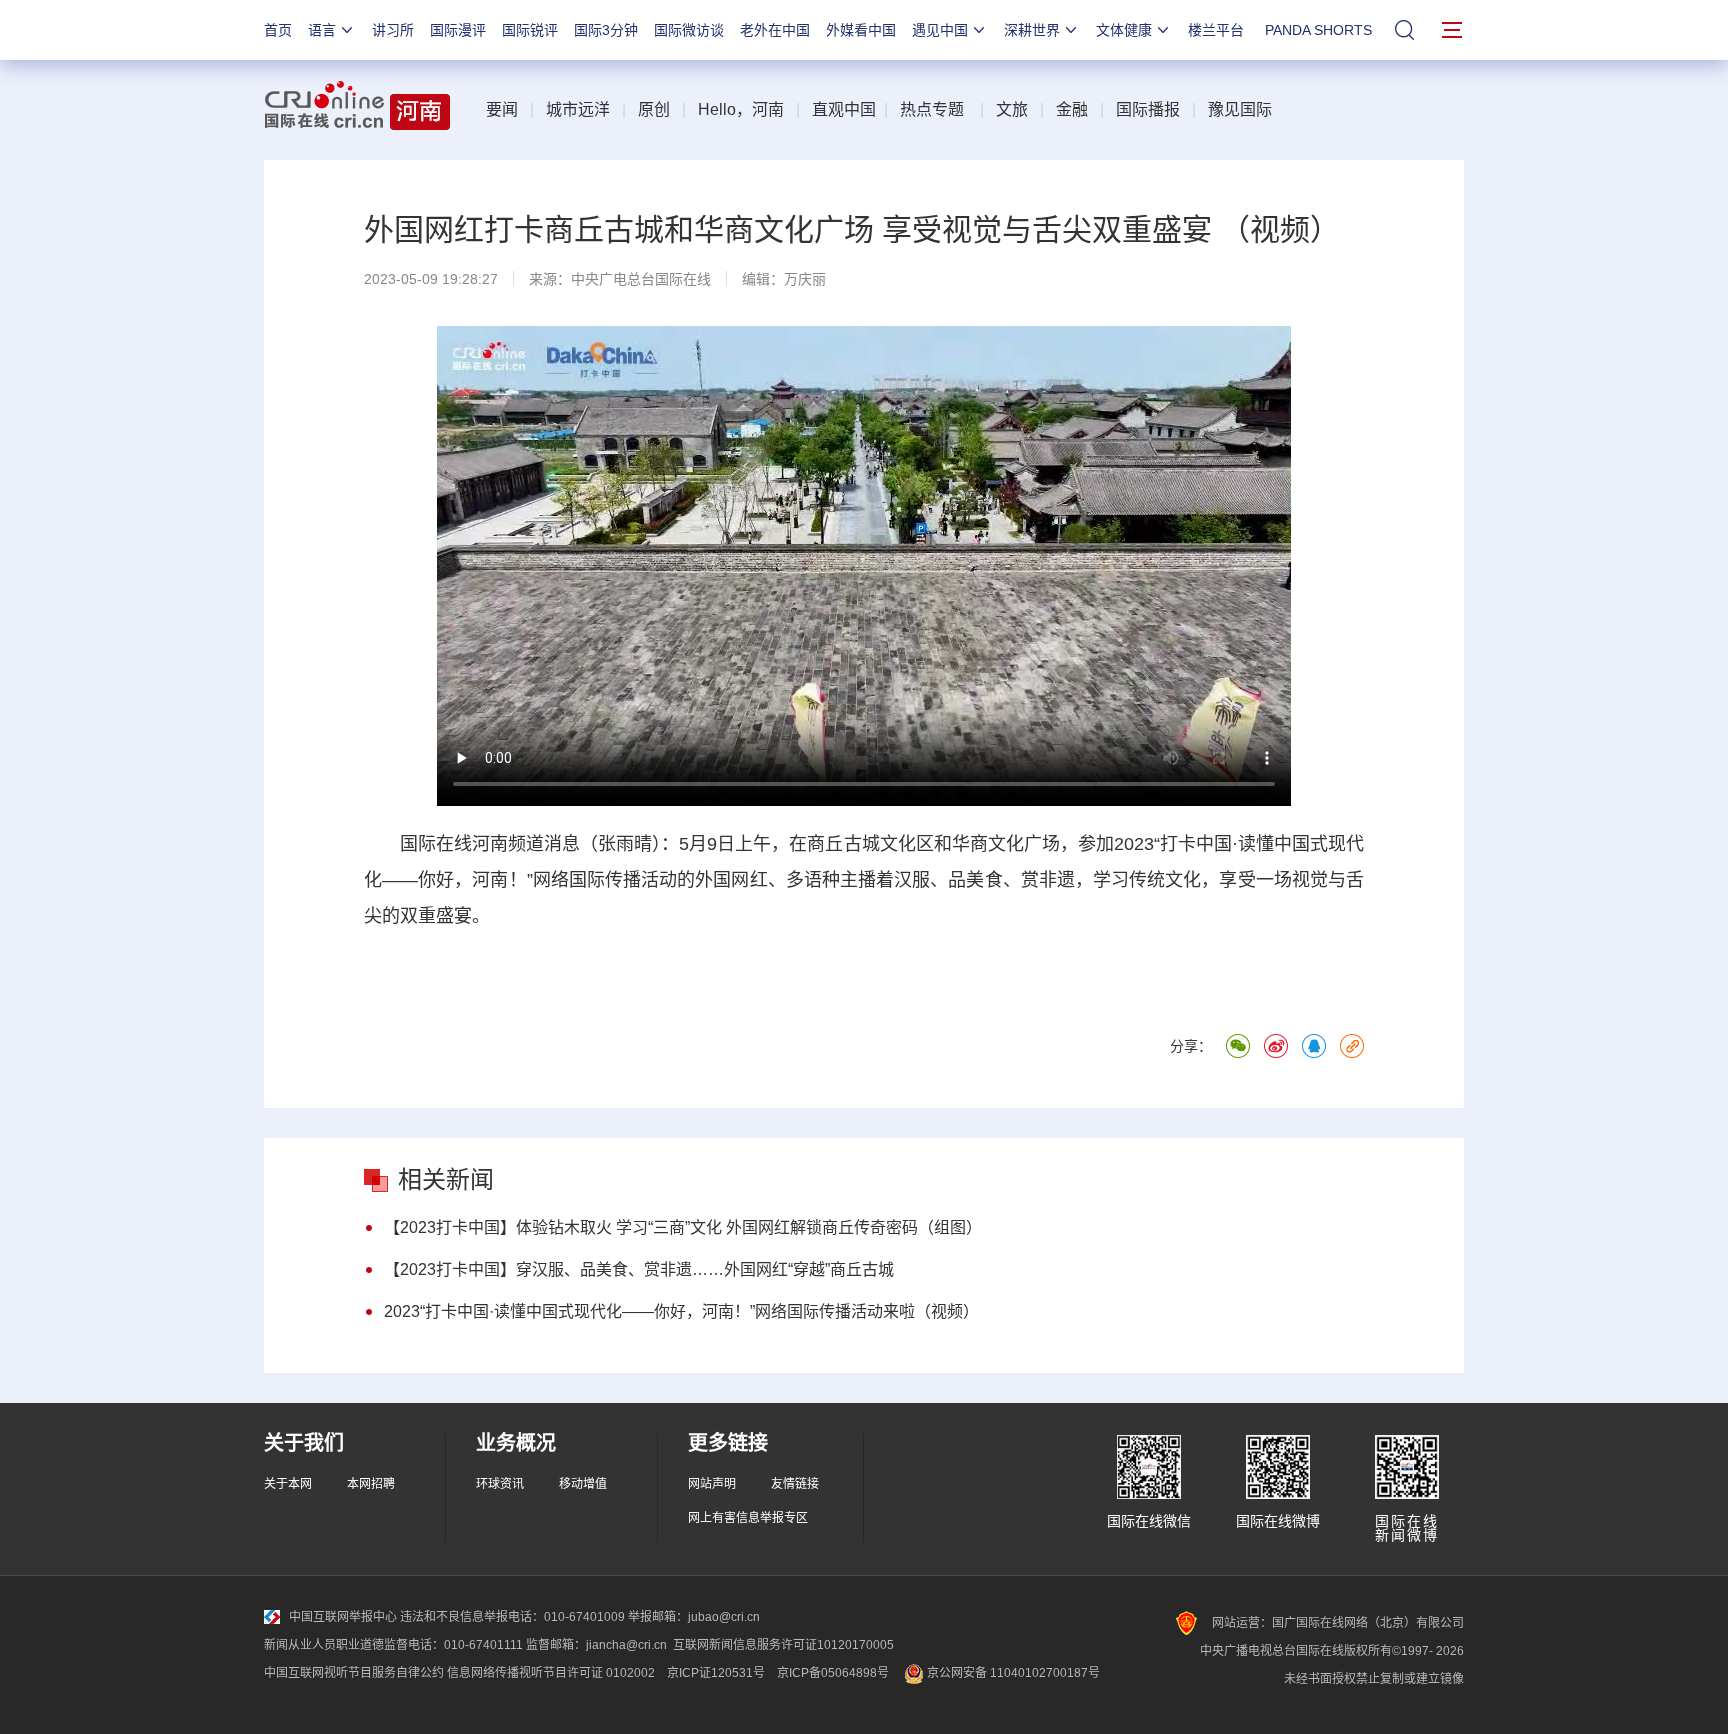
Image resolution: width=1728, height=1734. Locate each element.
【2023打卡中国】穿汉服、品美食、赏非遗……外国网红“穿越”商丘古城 (639, 1269)
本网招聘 (371, 1484)
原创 (654, 109)
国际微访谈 (689, 30)
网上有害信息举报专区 (748, 1518)
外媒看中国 (861, 30)
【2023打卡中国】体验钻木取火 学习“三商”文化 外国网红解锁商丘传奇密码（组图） (683, 1227)
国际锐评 (530, 30)
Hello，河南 (741, 109)
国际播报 (1148, 109)
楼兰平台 (1216, 30)
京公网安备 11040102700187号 (1012, 1673)
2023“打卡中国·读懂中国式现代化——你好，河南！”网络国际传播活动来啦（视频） (681, 1311)
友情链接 (795, 1484)
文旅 (1012, 109)
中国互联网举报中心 (343, 1617)
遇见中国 (940, 30)
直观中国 (844, 109)
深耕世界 (1032, 30)
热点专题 (932, 109)
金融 (1072, 109)
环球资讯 (500, 1484)
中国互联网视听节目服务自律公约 (354, 1673)
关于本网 (288, 1484)
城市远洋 (578, 109)
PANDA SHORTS (1318, 30)
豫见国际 (1240, 109)
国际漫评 (458, 30)
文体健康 (1124, 30)
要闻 (502, 109)
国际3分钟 (606, 30)
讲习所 (393, 30)
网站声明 (712, 1484)
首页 (278, 30)
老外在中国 (775, 30)
